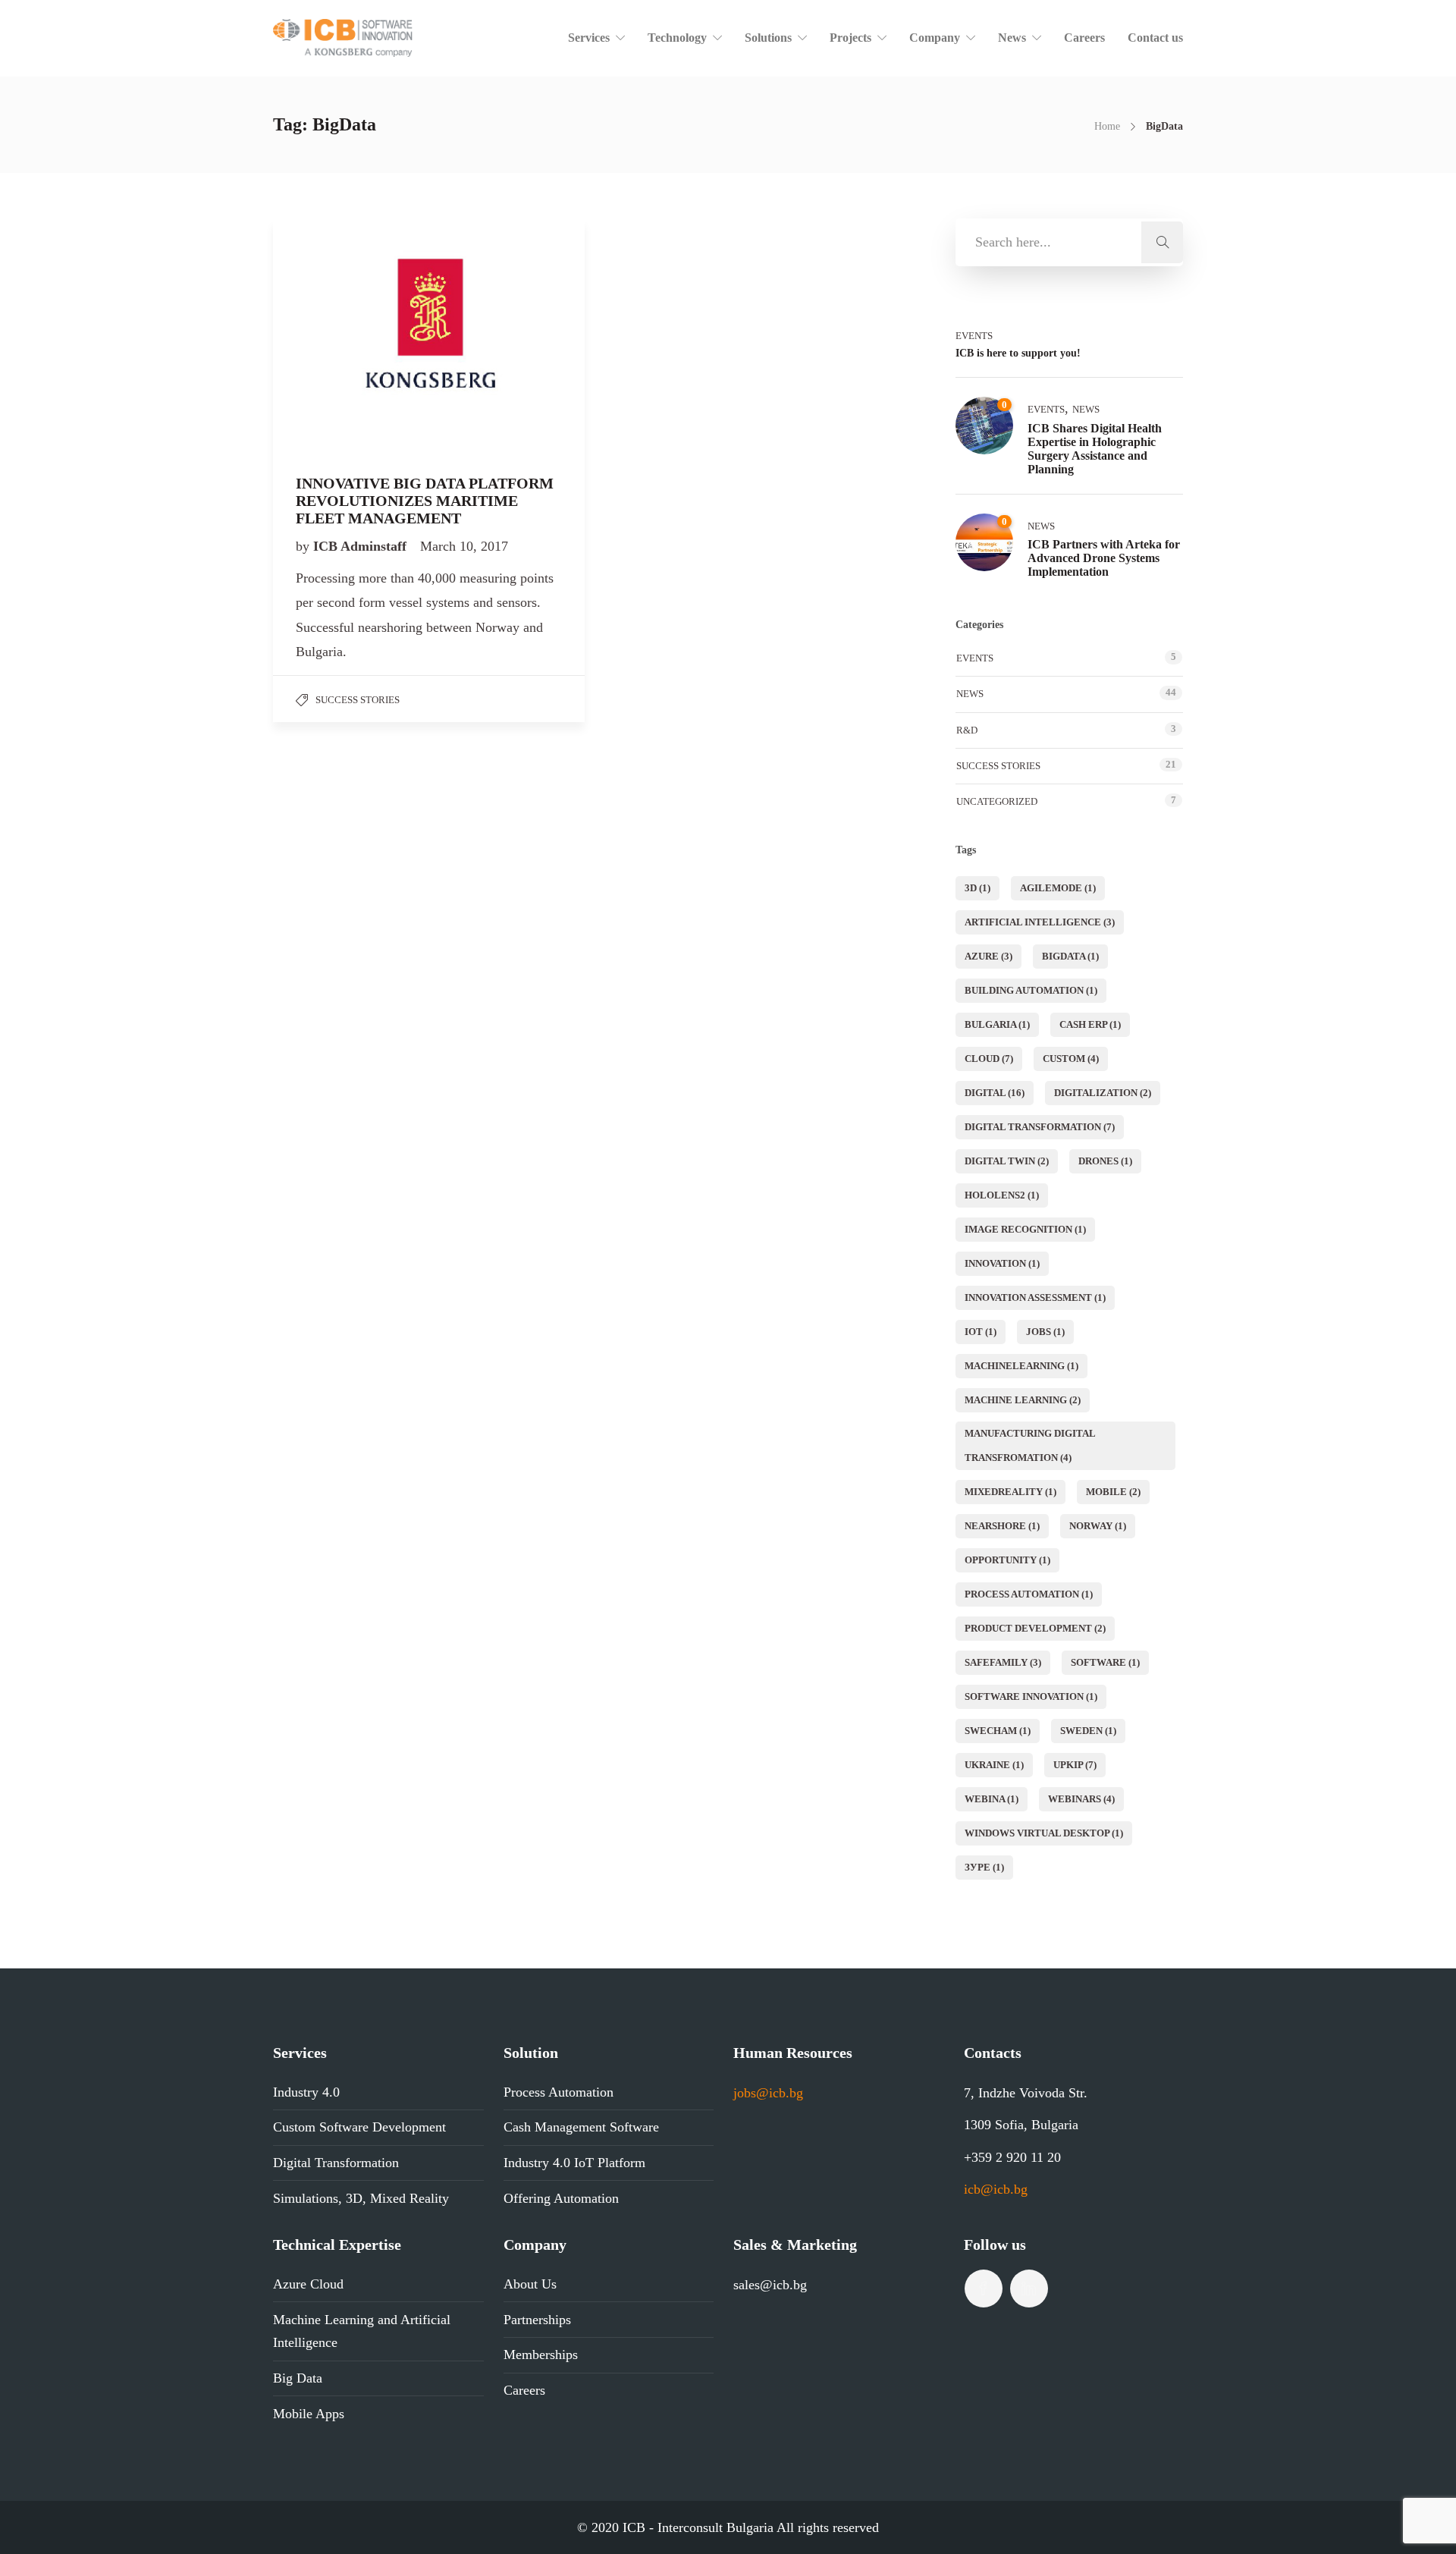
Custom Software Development (359, 2127)
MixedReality (1010, 1492)
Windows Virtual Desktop (1044, 1833)
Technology (677, 38)
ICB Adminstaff (362, 546)
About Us (530, 2284)
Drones (1105, 1161)
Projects (850, 38)
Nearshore (1002, 1526)
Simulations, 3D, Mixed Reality (361, 2198)
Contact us (1155, 38)
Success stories (358, 700)
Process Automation (559, 2092)
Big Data (298, 2378)
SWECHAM (998, 1731)
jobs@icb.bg (768, 2093)
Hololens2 (1002, 1195)
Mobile (1113, 1492)
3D (977, 888)
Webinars (1081, 1799)
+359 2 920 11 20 (1012, 2157)
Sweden (1088, 1731)
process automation (1029, 1594)
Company (935, 38)
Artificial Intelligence (1040, 922)
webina (992, 1799)
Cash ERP (1090, 1024)
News (1012, 38)
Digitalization (1103, 1093)
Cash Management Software (581, 2127)
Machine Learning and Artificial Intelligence (362, 2331)
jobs (1045, 1332)
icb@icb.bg (996, 2189)
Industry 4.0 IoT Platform (574, 2163)
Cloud (989, 1059)
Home (1107, 126)
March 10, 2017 (464, 546)
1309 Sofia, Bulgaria (1021, 2125)
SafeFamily (1003, 1662)
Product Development (1035, 1628)
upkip (1075, 1765)
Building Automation (1031, 990)
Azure (988, 956)
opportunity (1007, 1560)
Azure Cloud (308, 2284)
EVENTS (974, 336)
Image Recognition (1025, 1229)
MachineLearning (1021, 1366)
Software (1105, 1662)
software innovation (1031, 1696)
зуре (984, 1867)
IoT (981, 1332)
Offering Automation (561, 2198)
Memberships (541, 2355)
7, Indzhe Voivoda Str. (1026, 2093)
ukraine (994, 1765)
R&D (967, 730)
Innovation (1002, 1263)
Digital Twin (1007, 1161)
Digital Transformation (1040, 1127)
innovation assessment (1035, 1297)
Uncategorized (997, 801)
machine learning (1023, 1400)
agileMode (1058, 888)
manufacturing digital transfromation (1030, 1445)
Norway (1098, 1526)
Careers (1084, 38)
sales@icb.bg (770, 2285)
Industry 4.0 (306, 2092)
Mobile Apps (309, 2414)
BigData (1070, 956)
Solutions (768, 38)
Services (589, 38)
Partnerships (537, 2320)
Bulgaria (997, 1024)
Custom (1071, 1059)
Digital (995, 1093)
